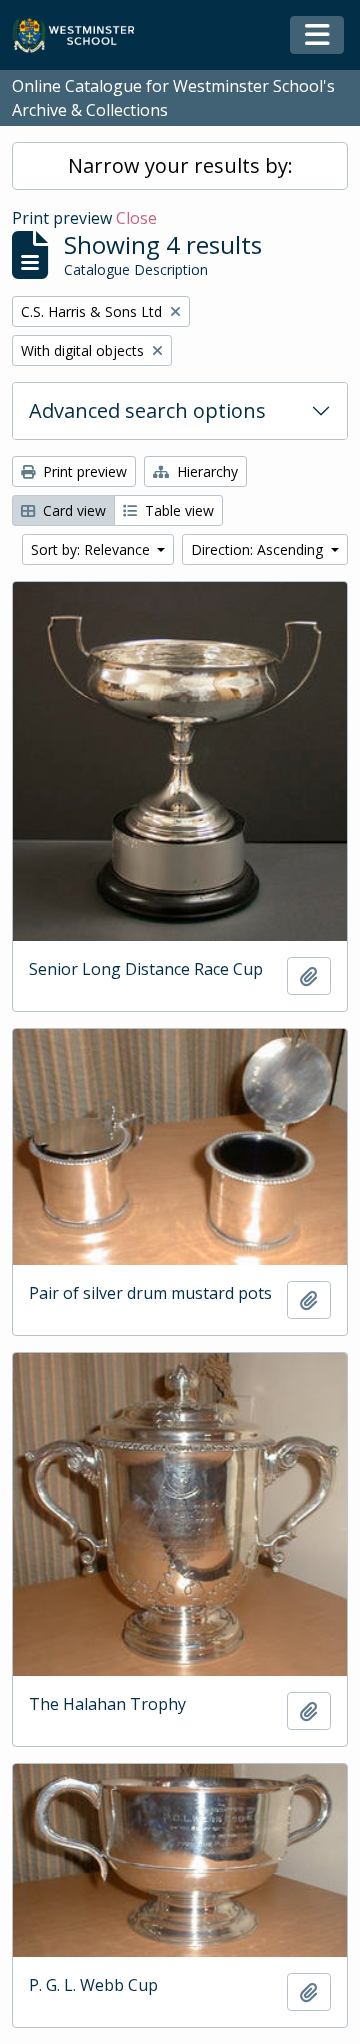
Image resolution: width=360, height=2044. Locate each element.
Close (136, 218)
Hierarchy (205, 471)
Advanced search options (147, 410)
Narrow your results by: (180, 165)
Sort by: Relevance (92, 549)
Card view (72, 510)
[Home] (82, 35)
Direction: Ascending (259, 549)
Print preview (83, 471)
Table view (177, 510)
